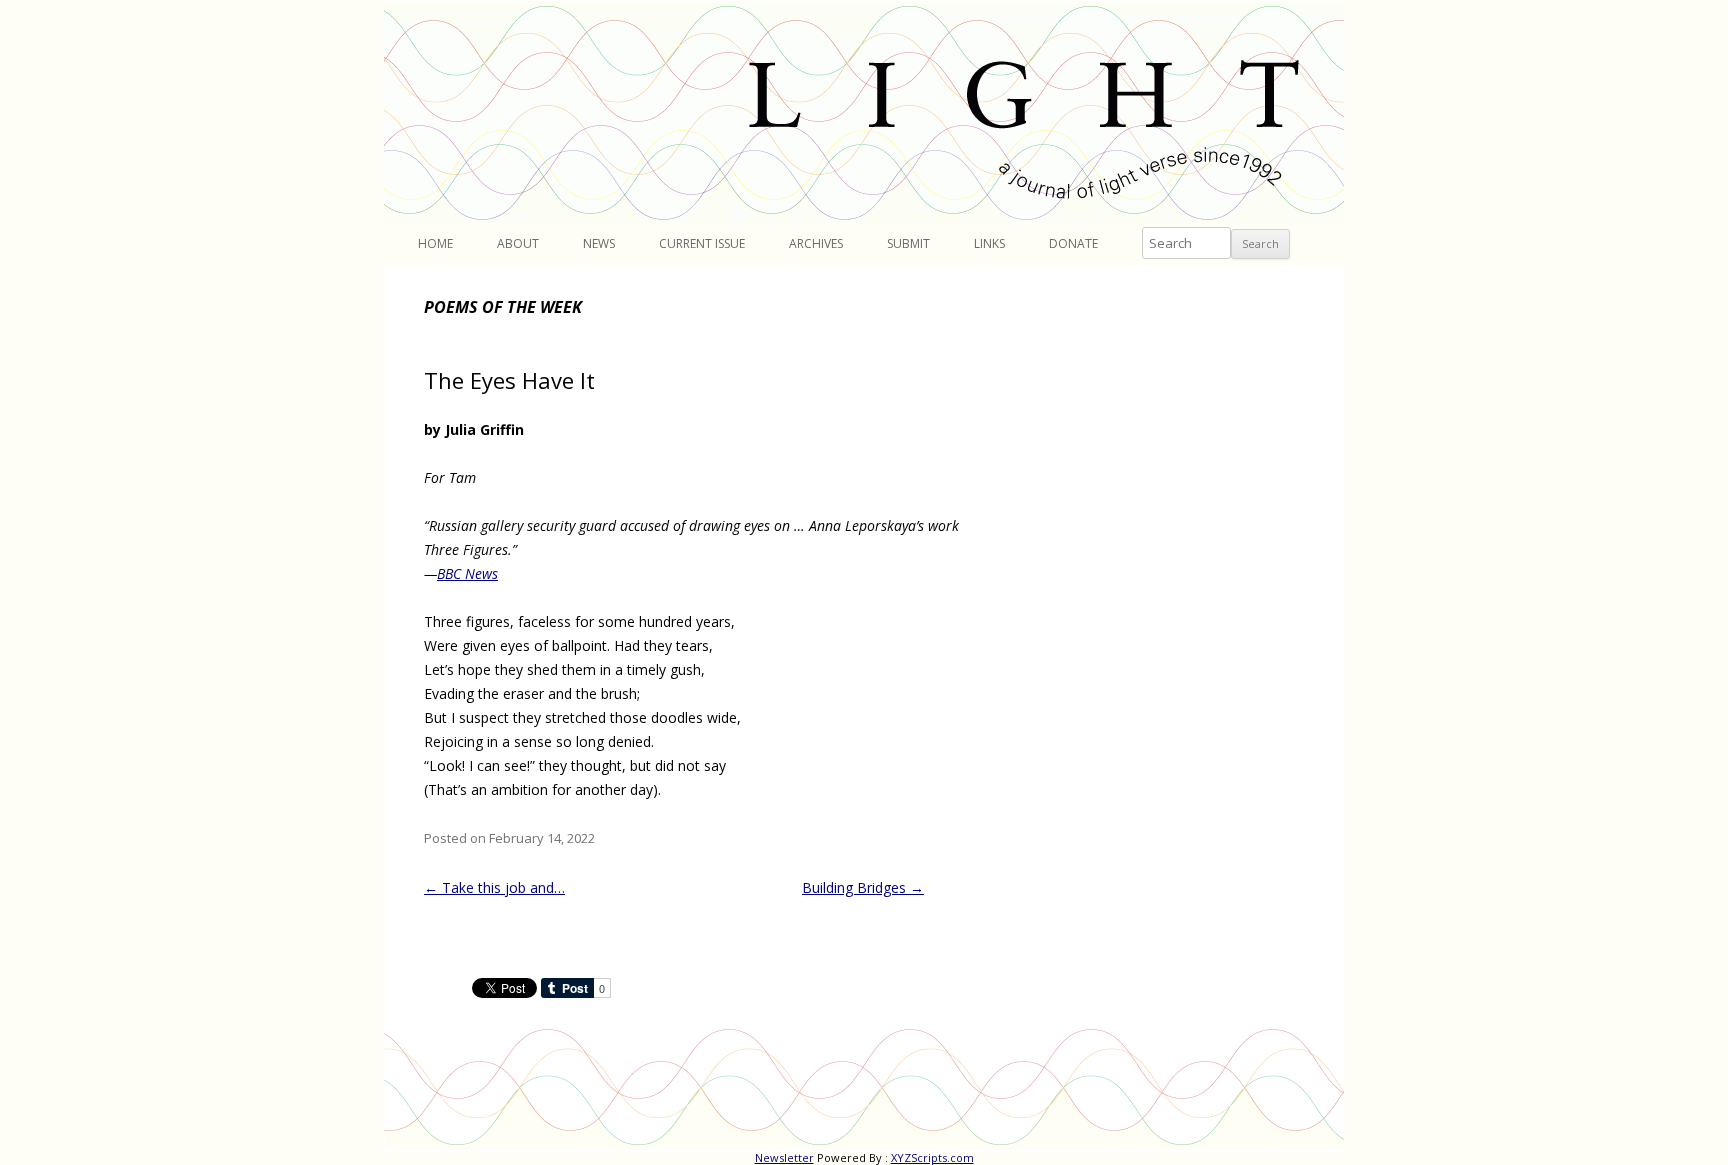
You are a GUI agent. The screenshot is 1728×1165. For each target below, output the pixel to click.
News (599, 243)
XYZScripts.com (932, 1157)
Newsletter (784, 1157)
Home (435, 243)
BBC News (467, 573)
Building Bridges (863, 887)
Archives (816, 243)
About (518, 243)
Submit (908, 243)
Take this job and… (494, 887)
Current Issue (702, 243)
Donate (1073, 243)
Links (989, 243)
